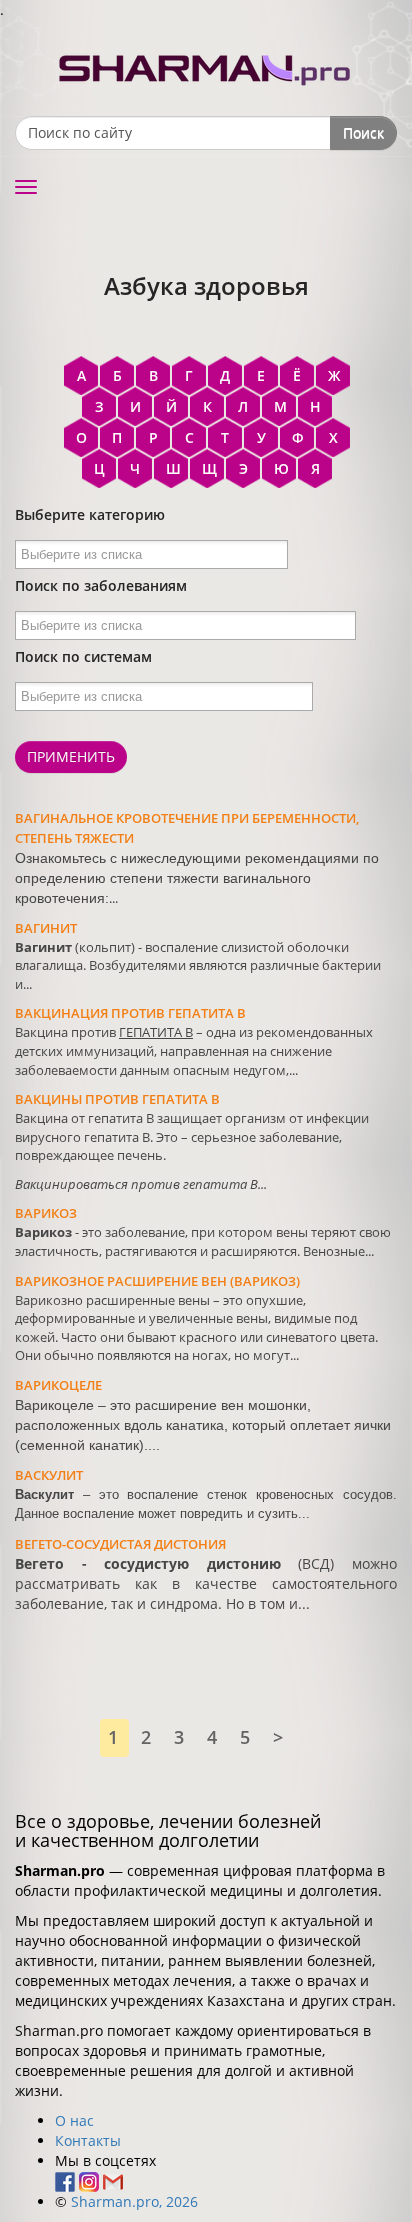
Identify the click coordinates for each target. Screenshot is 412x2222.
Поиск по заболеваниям (101, 585)
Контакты (88, 2140)
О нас (74, 2120)
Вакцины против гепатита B (117, 1099)
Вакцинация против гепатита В (130, 1013)
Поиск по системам (83, 656)
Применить (71, 756)
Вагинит (46, 928)
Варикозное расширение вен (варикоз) (157, 1281)
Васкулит (49, 1475)
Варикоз (46, 1213)
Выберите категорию (90, 514)
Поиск (363, 132)
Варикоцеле (58, 1385)
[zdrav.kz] (206, 65)
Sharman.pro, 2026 (134, 2201)
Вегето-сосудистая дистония (120, 1544)
